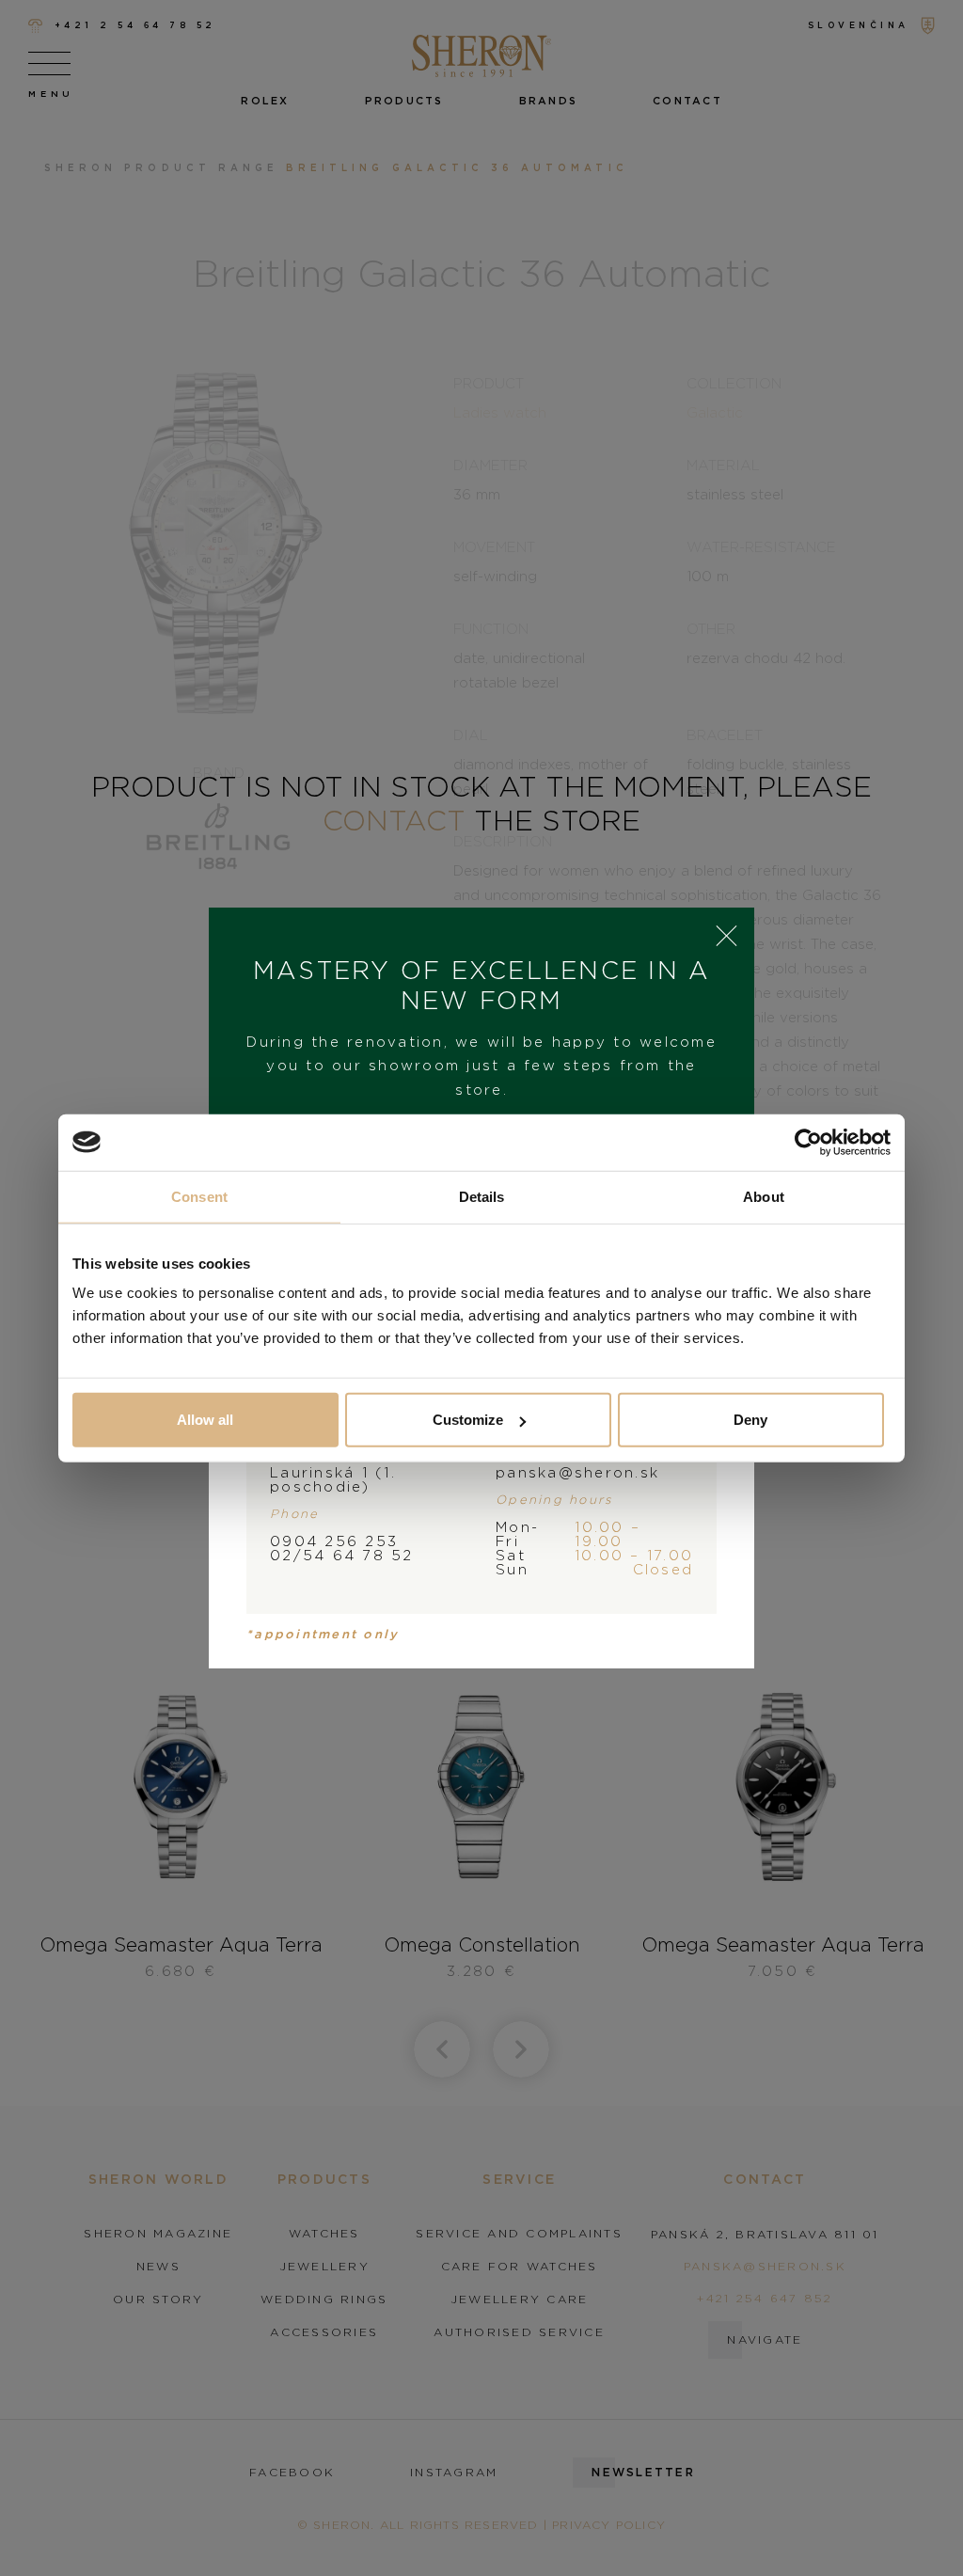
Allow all (205, 1420)
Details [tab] (482, 1196)
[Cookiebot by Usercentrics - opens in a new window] (808, 1142)
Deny (750, 1420)
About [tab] (764, 1196)
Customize (468, 1420)
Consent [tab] (199, 1196)
